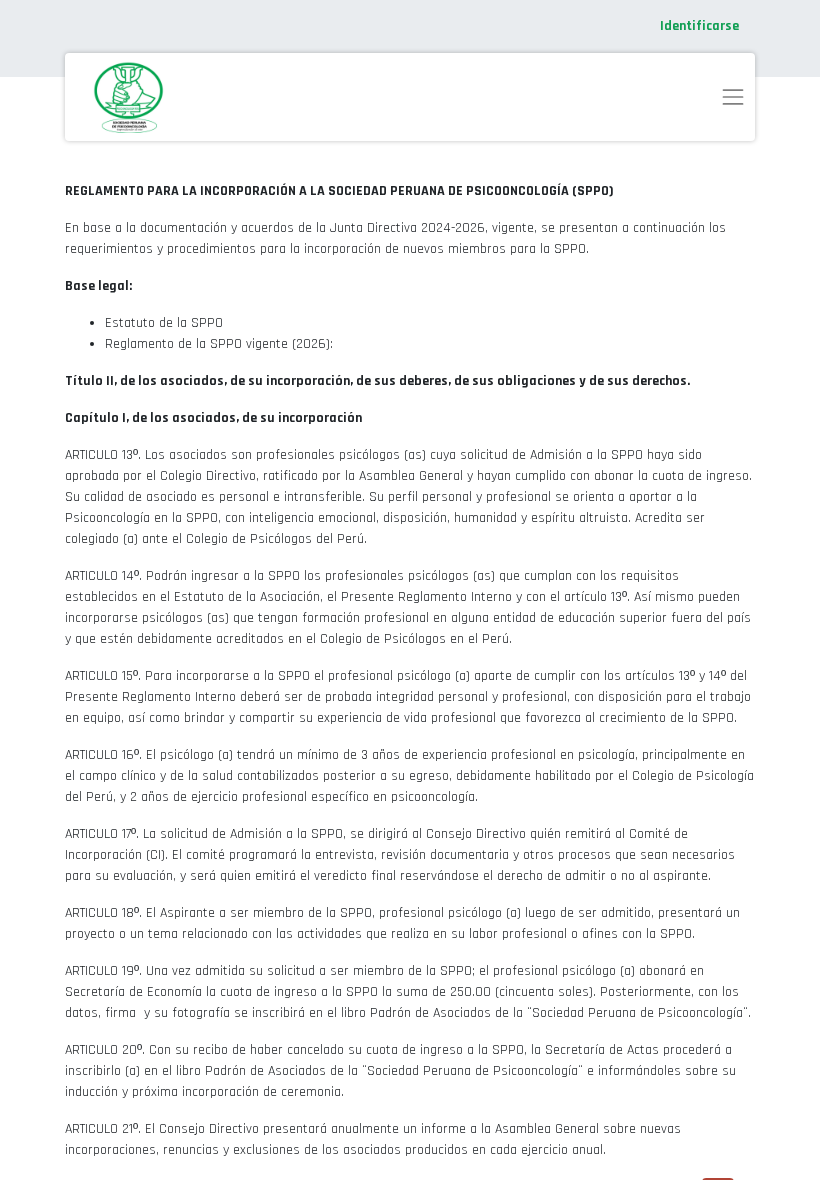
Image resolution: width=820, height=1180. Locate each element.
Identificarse (699, 26)
